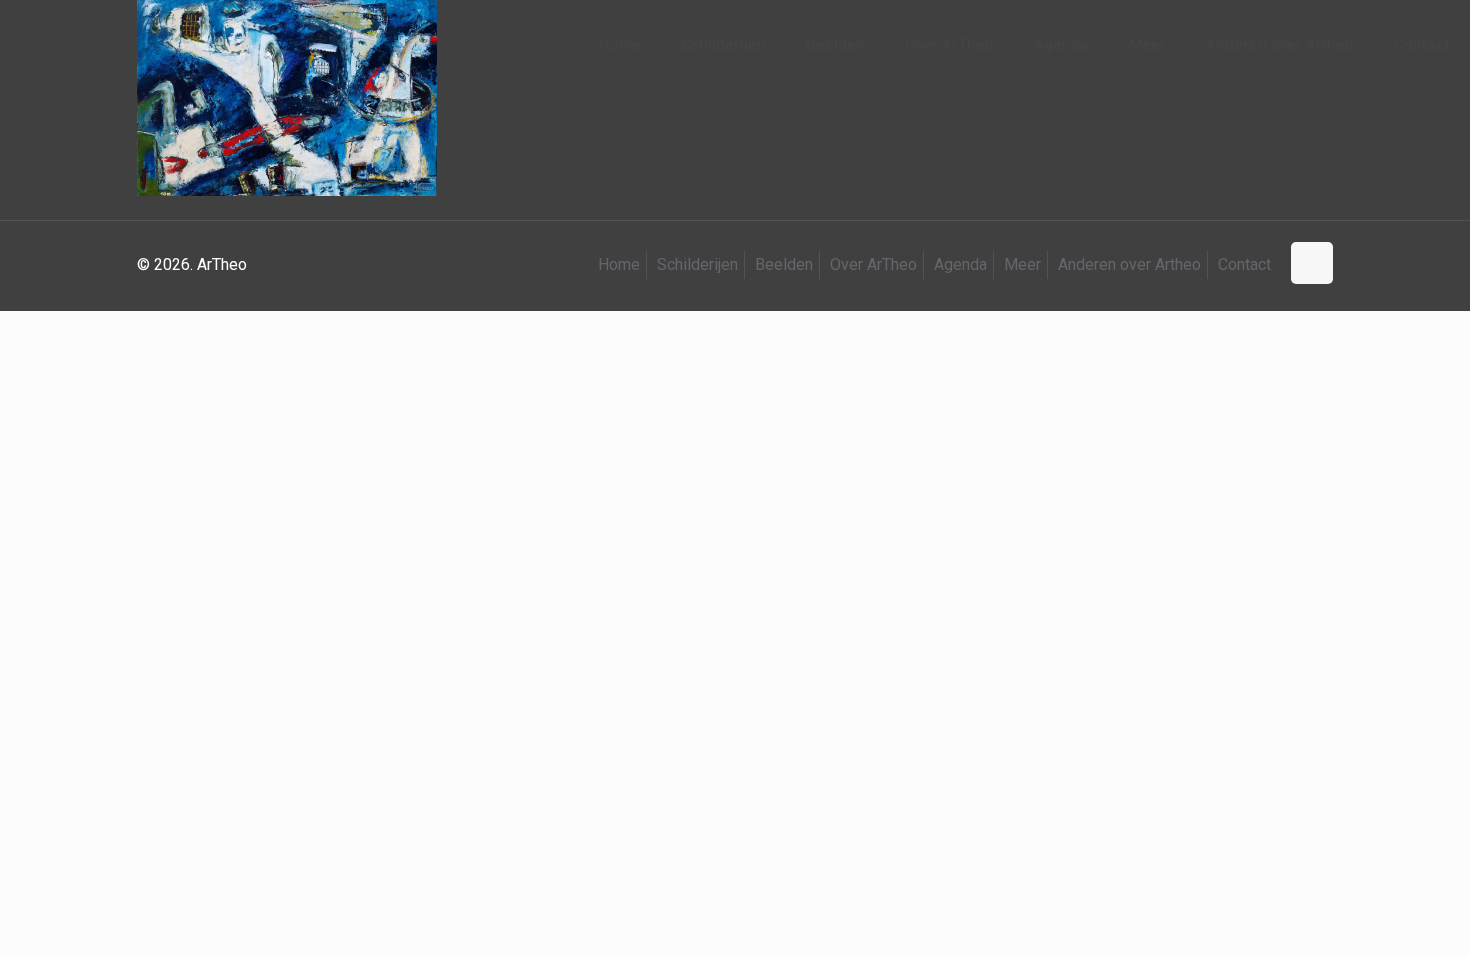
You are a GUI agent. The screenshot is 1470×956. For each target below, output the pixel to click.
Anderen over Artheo (1129, 264)
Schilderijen (697, 264)
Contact (1244, 264)
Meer (1022, 264)
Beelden (784, 264)
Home (619, 264)
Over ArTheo (873, 264)
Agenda (960, 264)
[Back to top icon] (1312, 263)
